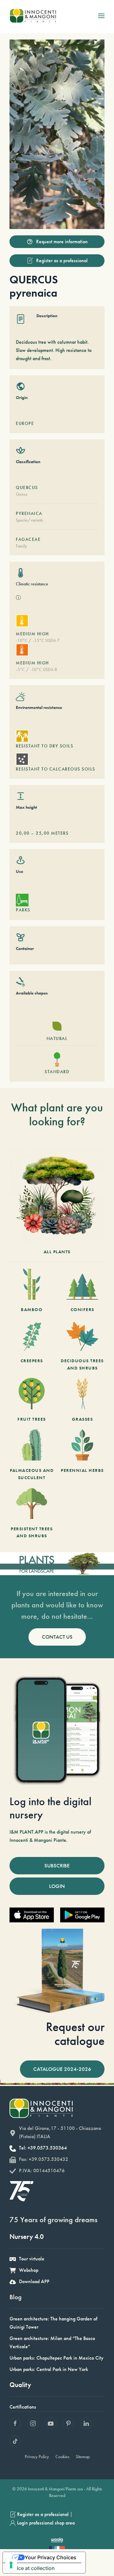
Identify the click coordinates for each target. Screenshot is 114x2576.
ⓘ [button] (18, 598)
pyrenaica (29, 513)
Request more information (62, 242)
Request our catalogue (75, 2034)
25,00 (43, 833)
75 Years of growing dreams (54, 2219)
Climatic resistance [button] (32, 584)
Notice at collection (31, 2568)
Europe (25, 423)
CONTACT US (57, 1637)
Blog (16, 2297)
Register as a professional (62, 260)
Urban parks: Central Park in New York (49, 2369)
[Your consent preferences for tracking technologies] (11, 2565)
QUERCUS (27, 487)
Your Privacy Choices (51, 2557)
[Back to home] (33, 16)
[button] (101, 16)
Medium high (32, 634)
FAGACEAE (28, 539)
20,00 (23, 833)
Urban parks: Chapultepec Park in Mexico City (57, 2358)
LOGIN (57, 1886)
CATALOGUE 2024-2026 (62, 2069)
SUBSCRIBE (57, 1865)
